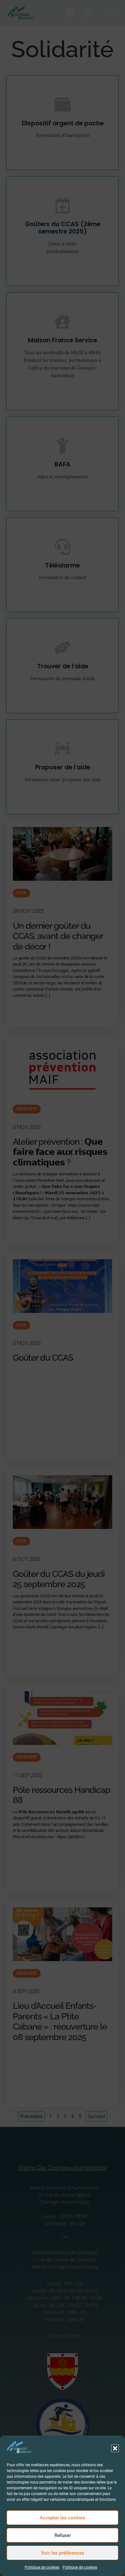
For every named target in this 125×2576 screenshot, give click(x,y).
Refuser (63, 2535)
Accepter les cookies (63, 2518)
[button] (115, 2448)
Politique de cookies (42, 2567)
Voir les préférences (63, 2553)
